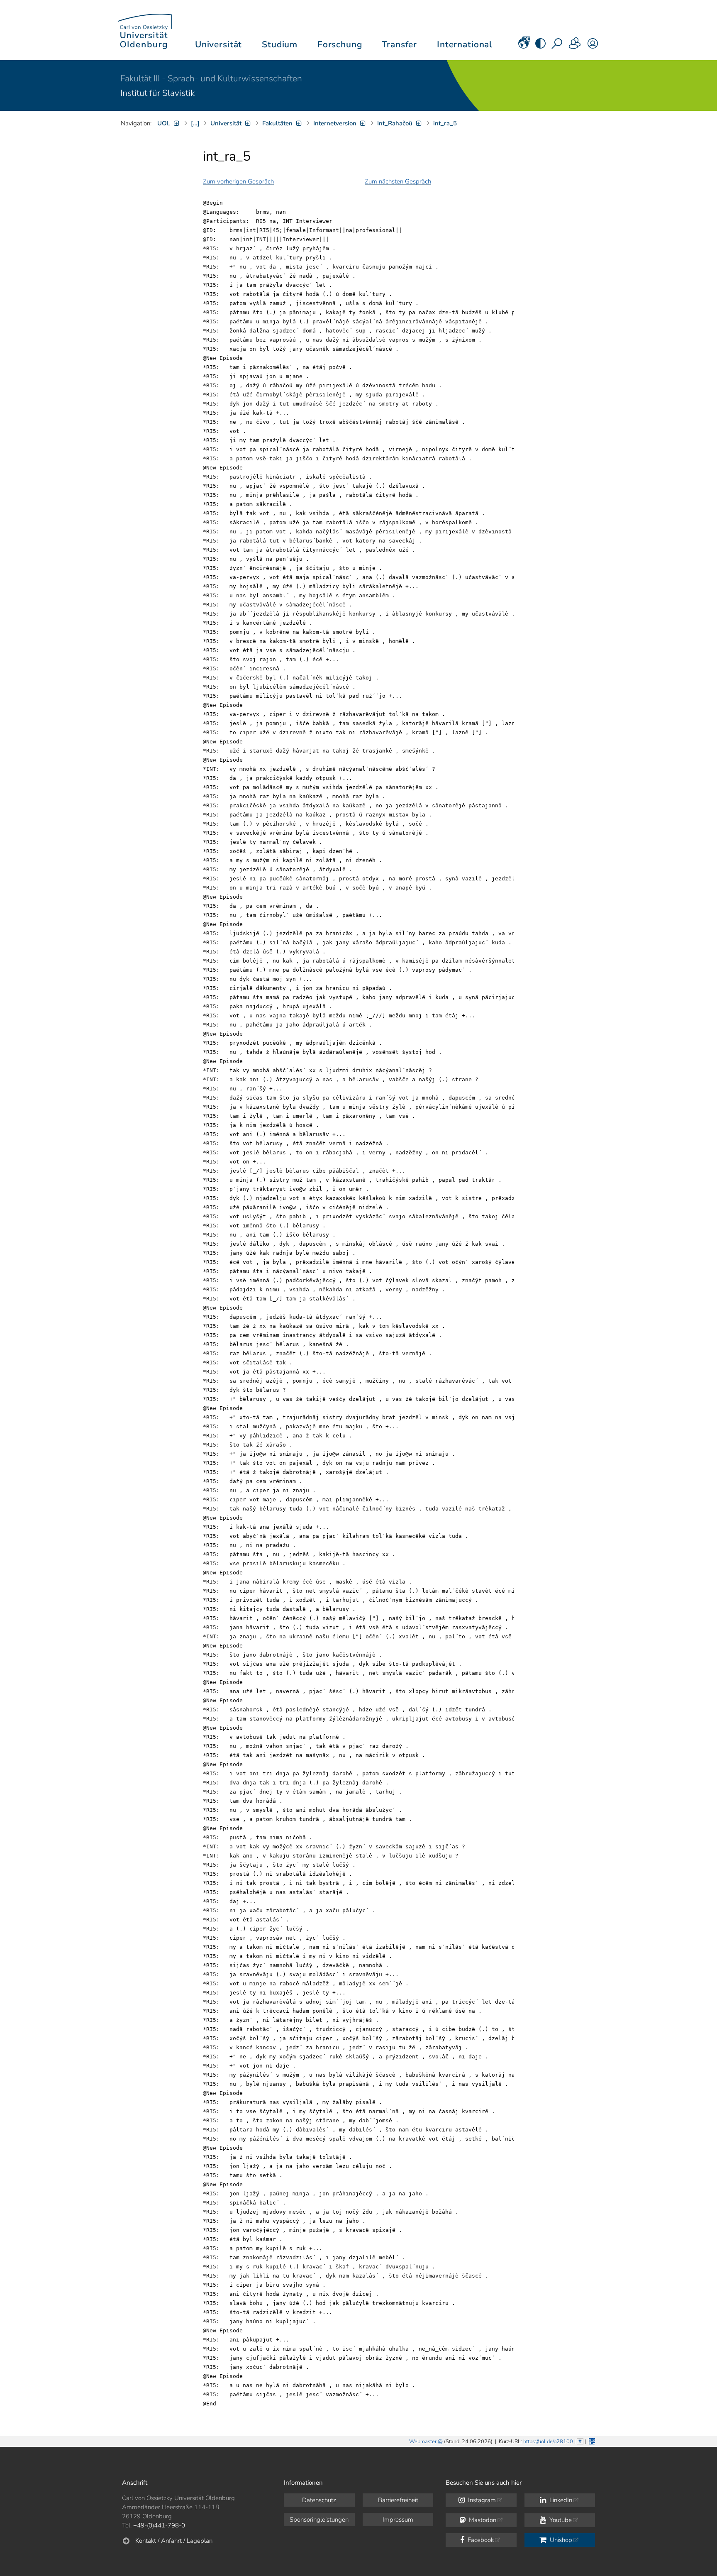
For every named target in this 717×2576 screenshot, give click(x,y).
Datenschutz (319, 2500)
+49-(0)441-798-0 (159, 2525)
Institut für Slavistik (157, 93)
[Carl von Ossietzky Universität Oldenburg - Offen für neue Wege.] (145, 30)
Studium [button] (280, 44)
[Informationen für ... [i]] (575, 46)
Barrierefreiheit (398, 2500)
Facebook (480, 2540)
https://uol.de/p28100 (548, 2442)
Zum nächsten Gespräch (398, 181)
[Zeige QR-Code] (591, 2440)
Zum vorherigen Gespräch (238, 181)
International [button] (465, 44)
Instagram (481, 2500)
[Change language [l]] (523, 46)
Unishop (560, 2540)
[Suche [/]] (558, 46)
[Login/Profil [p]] (593, 46)
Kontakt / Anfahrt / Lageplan (174, 2541)
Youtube (560, 2520)
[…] (195, 123)
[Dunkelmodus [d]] (540, 46)
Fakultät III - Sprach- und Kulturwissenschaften (211, 78)
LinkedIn (560, 2500)
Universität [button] (218, 44)
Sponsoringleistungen (319, 2520)
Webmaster (423, 2442)
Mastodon (482, 2520)
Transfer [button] (399, 44)
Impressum (398, 2520)
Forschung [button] (340, 44)
